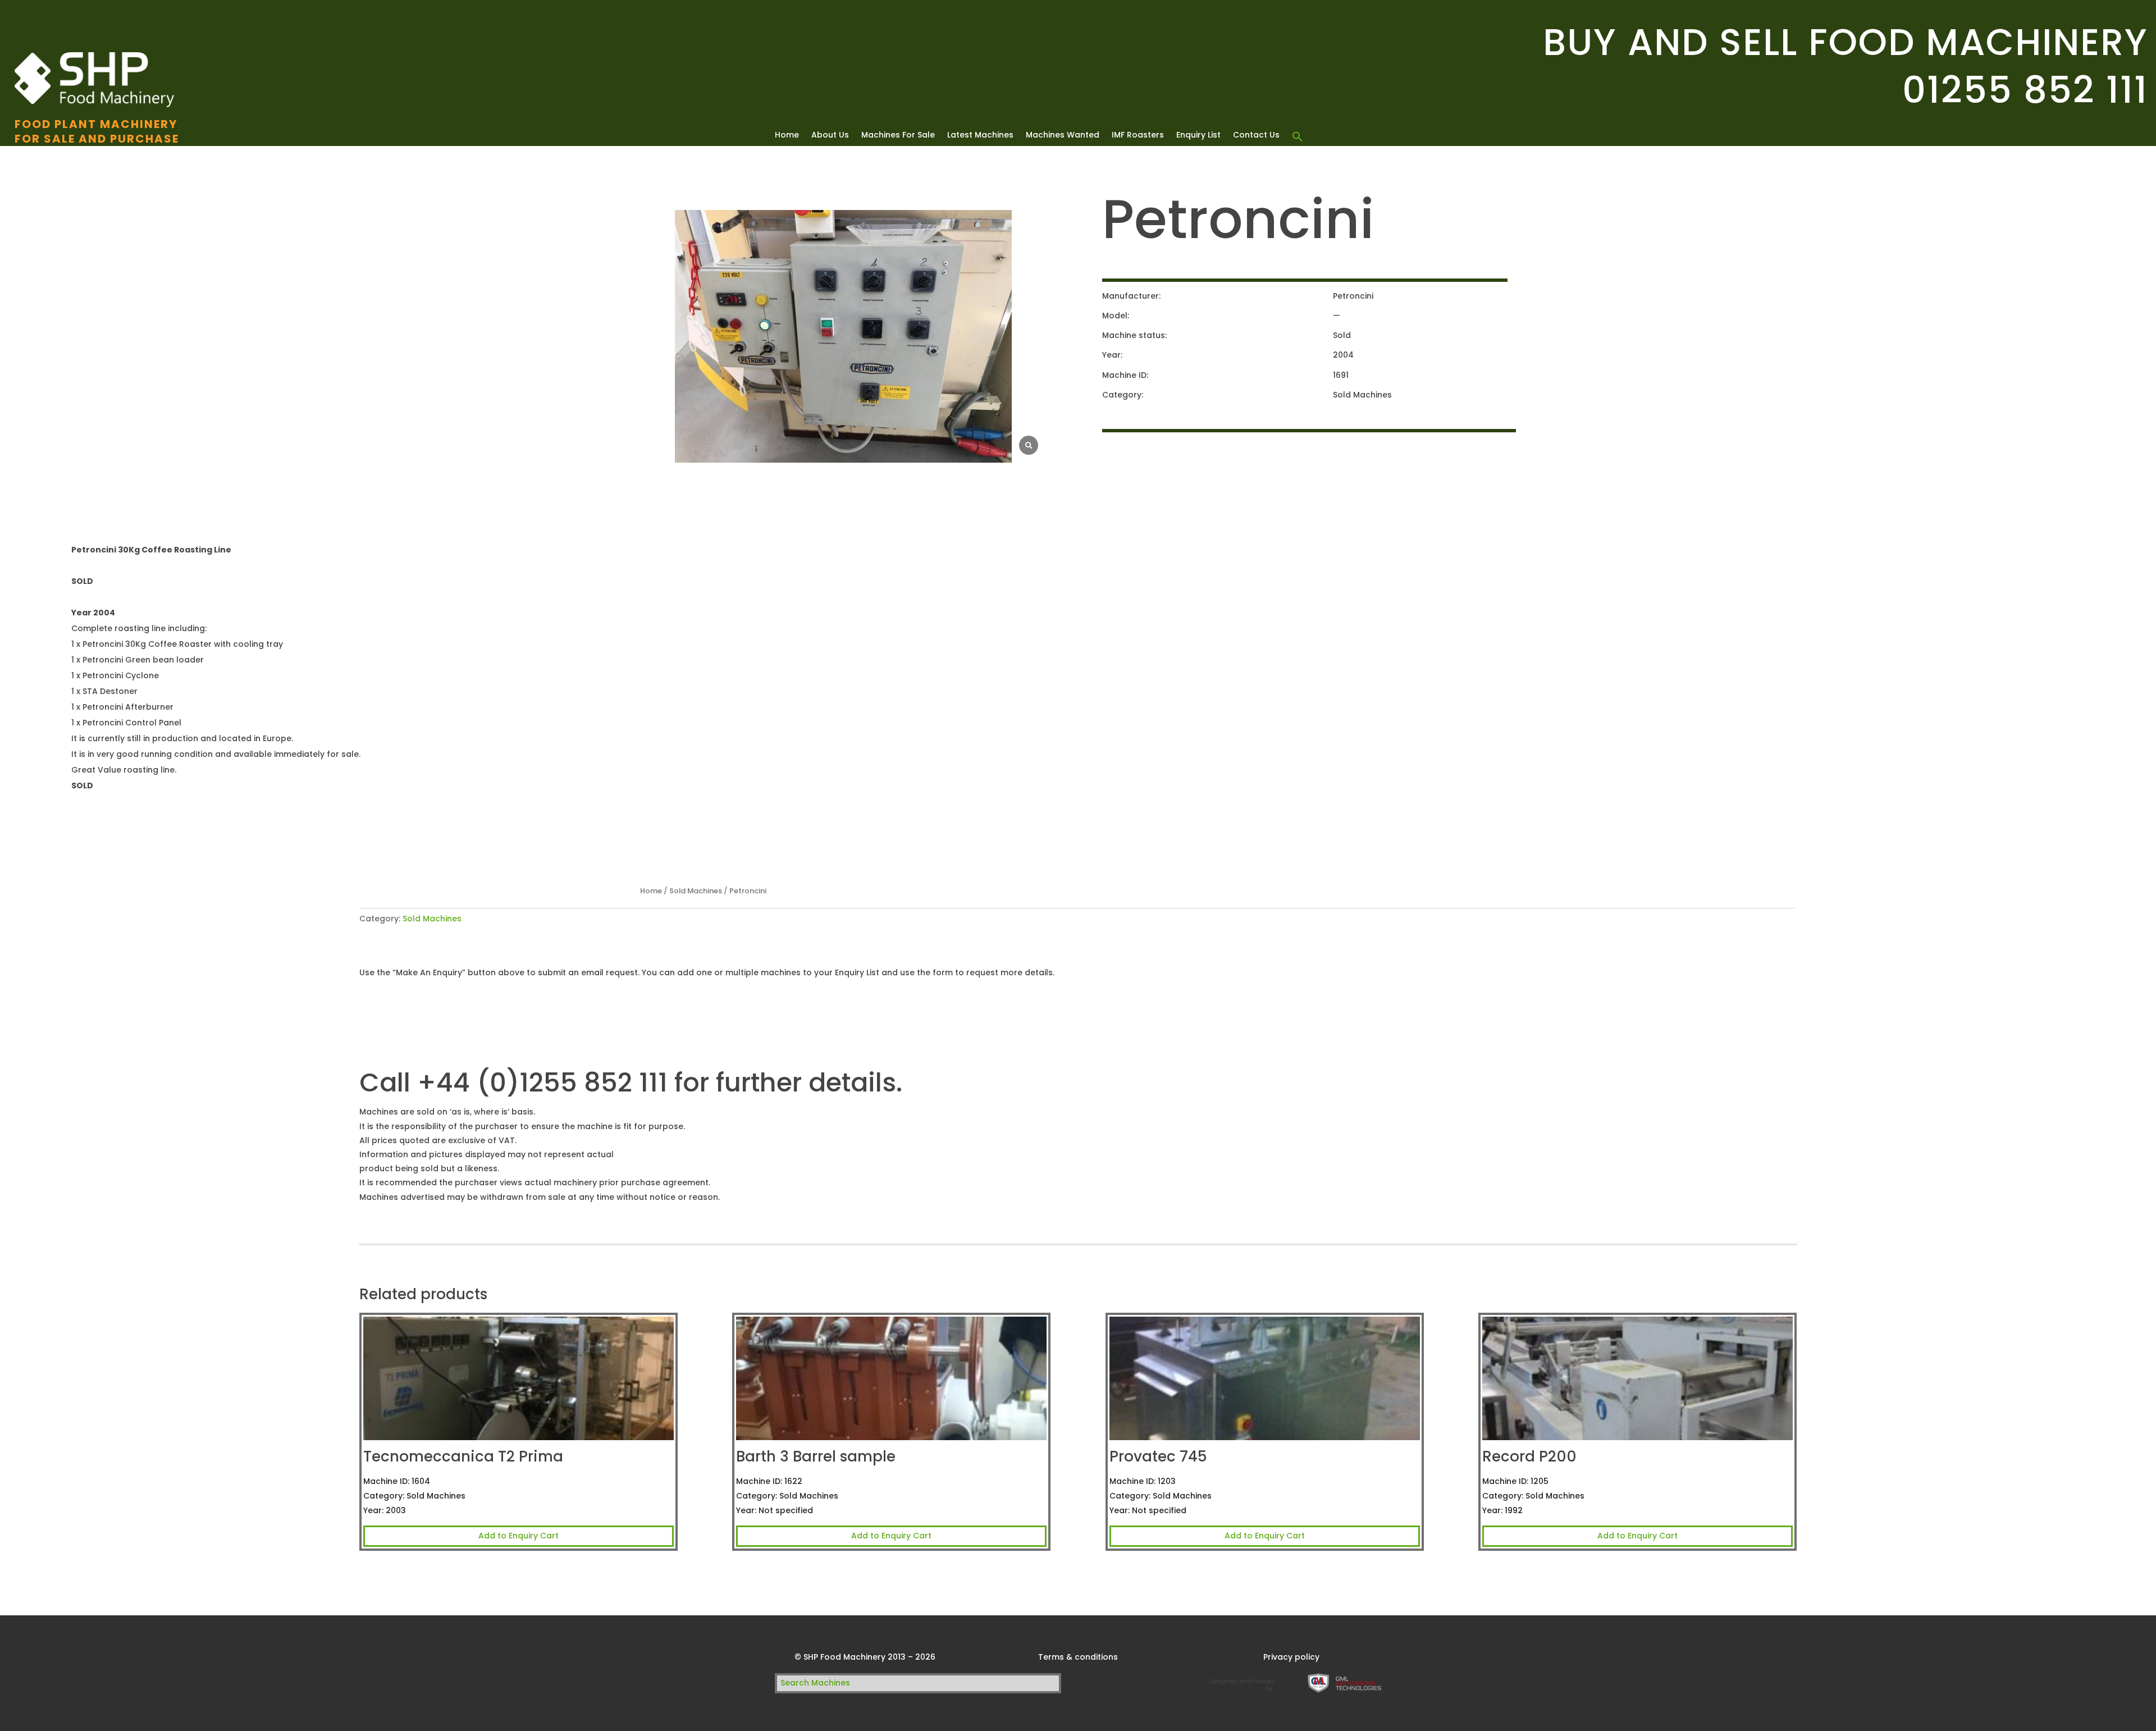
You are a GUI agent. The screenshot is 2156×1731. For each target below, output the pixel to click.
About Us (830, 136)
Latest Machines (980, 136)
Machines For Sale (898, 136)
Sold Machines (696, 891)
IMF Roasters (1138, 136)
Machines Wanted (1063, 136)
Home (787, 136)
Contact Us (1256, 136)
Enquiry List (1198, 136)
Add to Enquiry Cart (519, 1536)
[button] (1298, 137)
